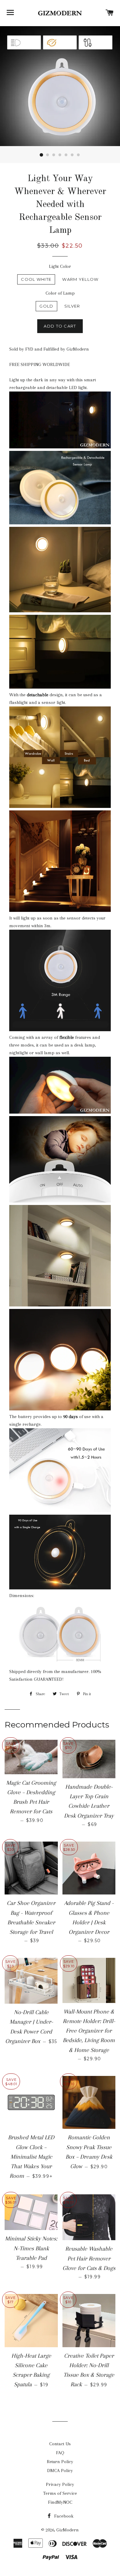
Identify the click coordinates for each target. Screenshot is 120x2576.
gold (46, 306)
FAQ (60, 2453)
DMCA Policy (60, 2471)
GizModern (68, 2530)
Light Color (60, 266)
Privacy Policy (60, 2484)
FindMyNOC (60, 2502)
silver (72, 306)
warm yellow (80, 279)
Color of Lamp (60, 293)
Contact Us (60, 2444)
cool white (36, 279)
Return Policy (60, 2462)
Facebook (63, 2516)
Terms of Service (60, 2493)
